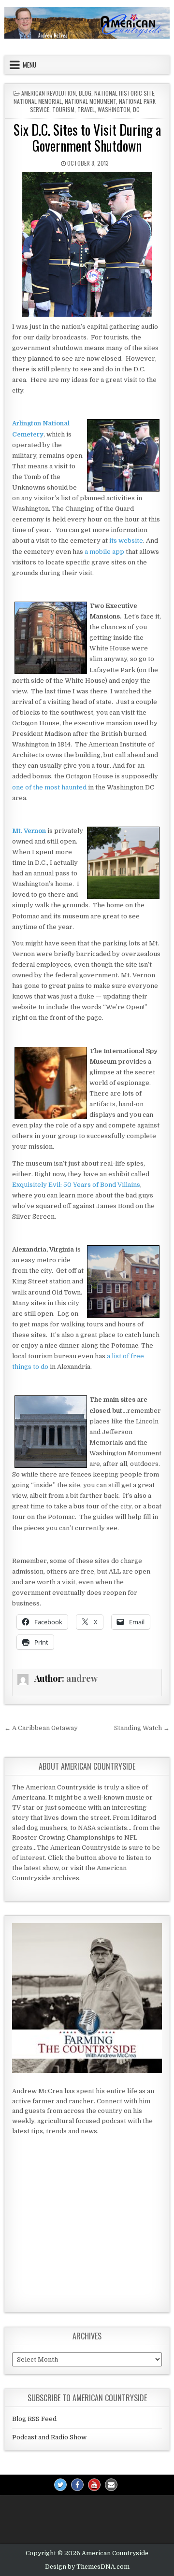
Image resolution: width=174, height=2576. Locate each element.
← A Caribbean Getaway (41, 1728)
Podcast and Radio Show (49, 2437)
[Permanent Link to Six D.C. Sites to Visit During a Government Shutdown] (87, 244)
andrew (82, 1678)
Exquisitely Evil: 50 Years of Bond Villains (76, 1185)
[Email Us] (111, 2485)
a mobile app (104, 552)
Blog (85, 93)
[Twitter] (60, 2485)
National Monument (90, 101)
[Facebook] (77, 2485)
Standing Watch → (142, 1728)
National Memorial (38, 101)
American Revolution (49, 93)
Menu (29, 65)
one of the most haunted (49, 787)
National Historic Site (124, 93)
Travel (86, 109)
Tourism (63, 109)
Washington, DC (119, 109)
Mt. (17, 831)
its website (126, 541)
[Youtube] (94, 2485)
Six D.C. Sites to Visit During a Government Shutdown (87, 138)
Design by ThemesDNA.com (87, 2567)
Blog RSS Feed (34, 2419)
